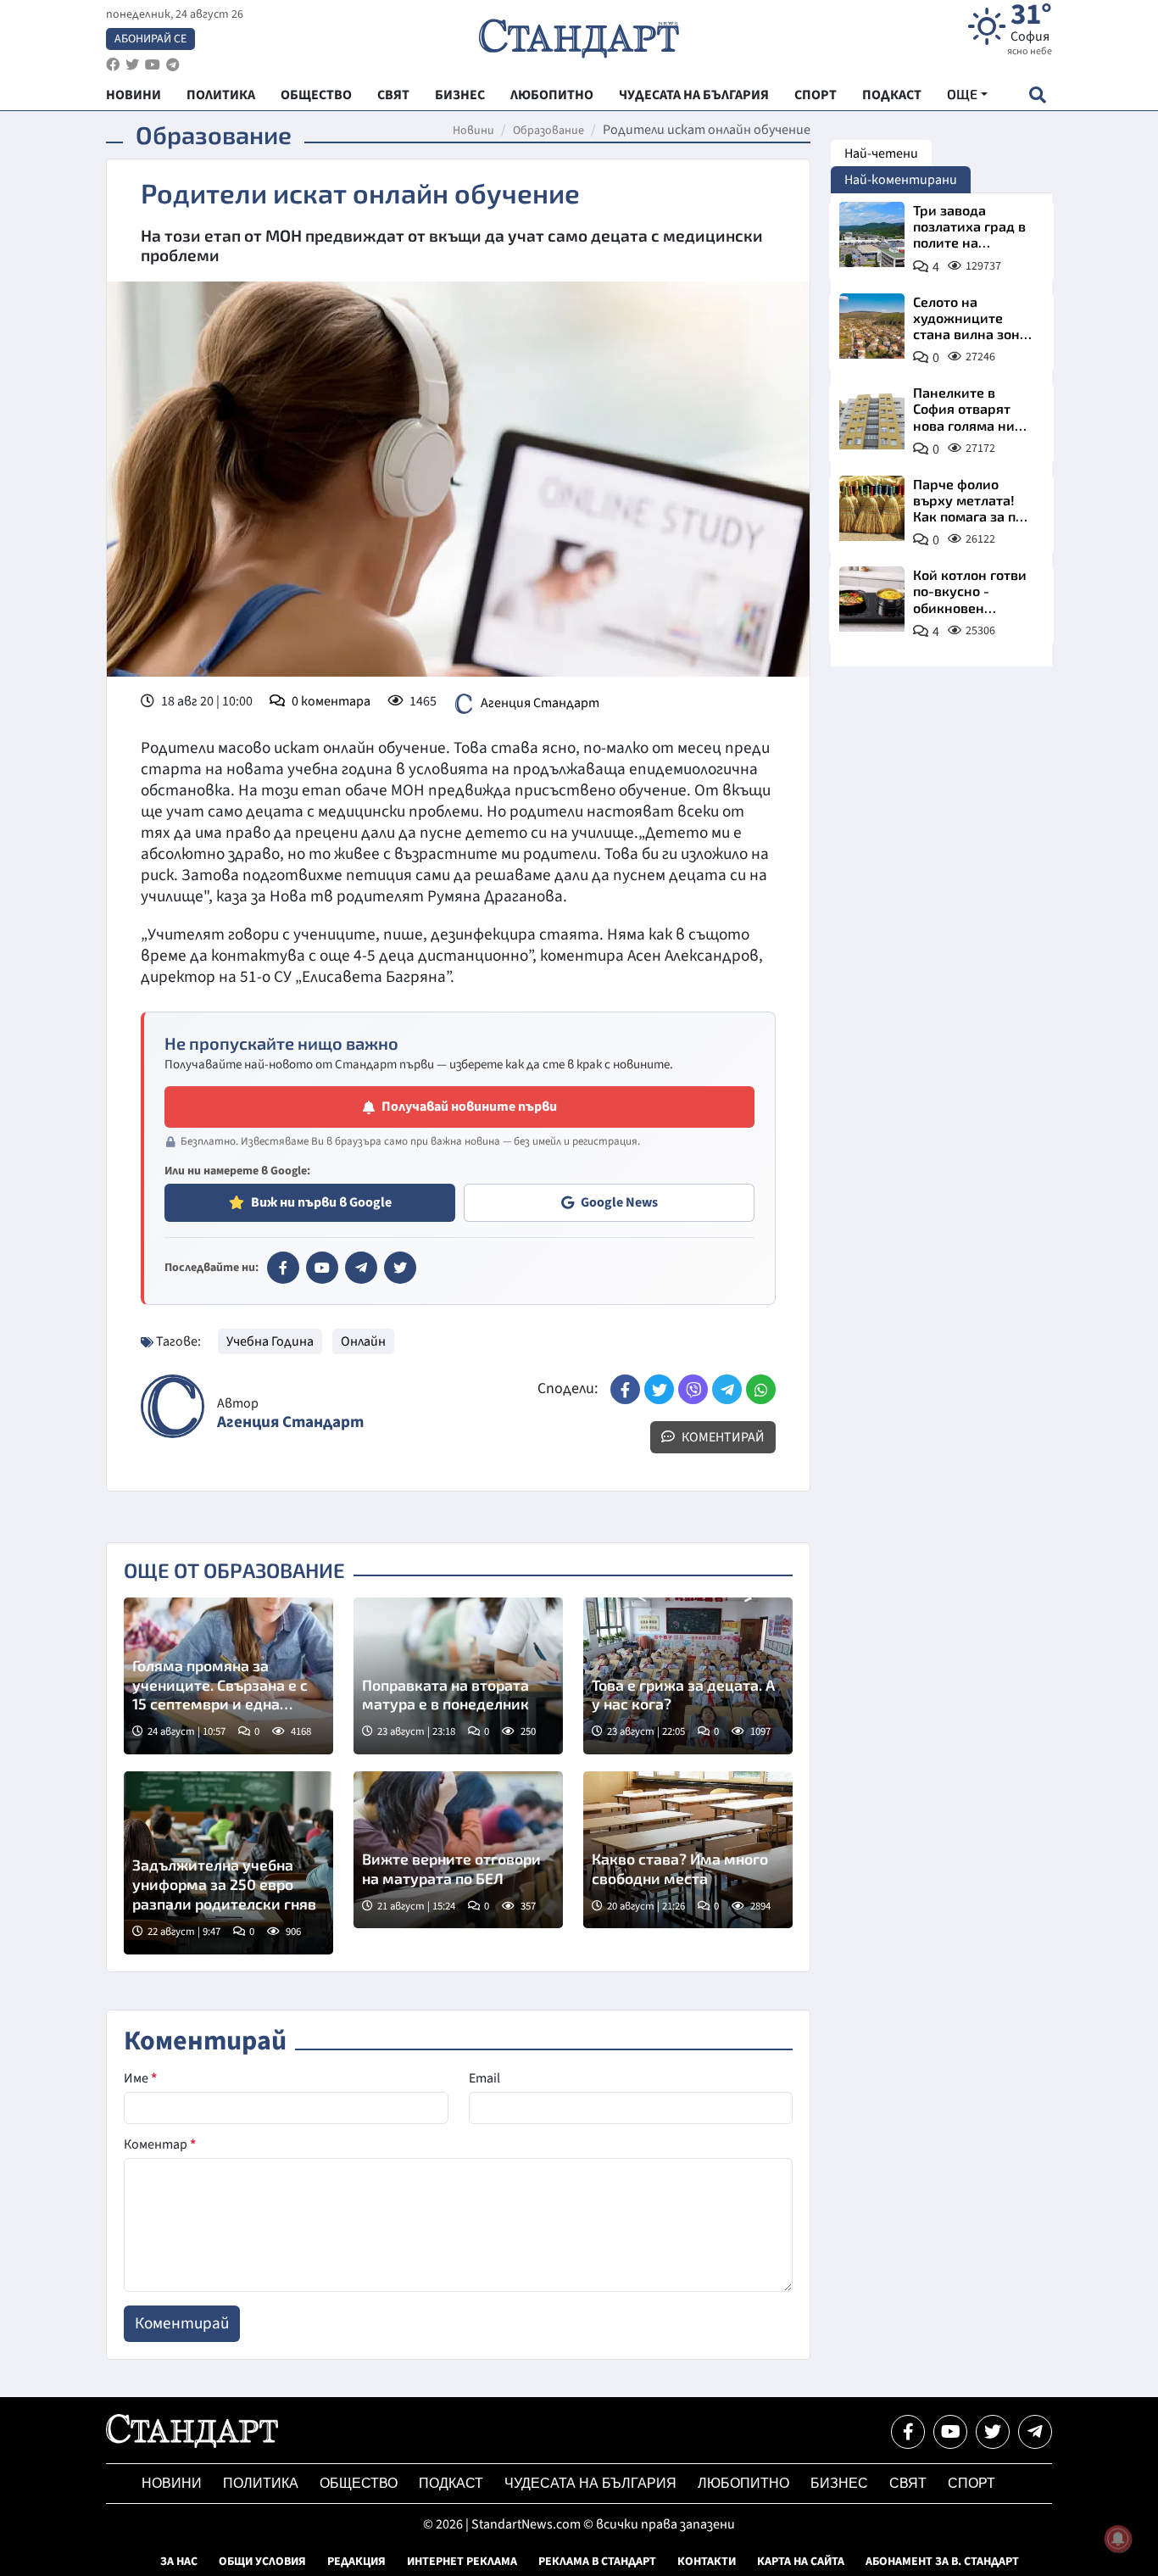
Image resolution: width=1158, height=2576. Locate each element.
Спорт (971, 2483)
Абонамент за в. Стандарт (942, 2562)
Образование (548, 131)
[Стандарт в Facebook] (283, 1268)
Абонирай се (150, 39)
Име (140, 2078)
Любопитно (743, 2483)
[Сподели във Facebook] (625, 1389)
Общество (359, 2483)
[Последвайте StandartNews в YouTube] (153, 65)
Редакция (356, 2562)
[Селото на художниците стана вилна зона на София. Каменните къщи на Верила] (872, 326)
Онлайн (363, 1341)
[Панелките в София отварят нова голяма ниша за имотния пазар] (872, 417)
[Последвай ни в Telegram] (1035, 2432)
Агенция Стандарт (540, 703)
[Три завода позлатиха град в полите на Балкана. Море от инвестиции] (872, 234)
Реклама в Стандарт (597, 2562)
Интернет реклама (462, 2562)
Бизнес (839, 2483)
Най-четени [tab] (881, 153)
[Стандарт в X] (400, 1268)
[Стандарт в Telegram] (361, 1268)
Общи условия (262, 2562)
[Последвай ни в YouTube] (950, 2432)
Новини (473, 131)
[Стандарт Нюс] (192, 2444)
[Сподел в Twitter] (659, 1389)
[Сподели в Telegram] (727, 1389)
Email (484, 2078)
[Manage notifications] (1118, 2539)
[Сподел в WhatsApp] (761, 1389)
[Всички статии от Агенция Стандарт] (173, 1406)
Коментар (160, 2144)
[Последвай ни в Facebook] (908, 2432)
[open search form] (1037, 95)
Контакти (707, 2562)
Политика (261, 2483)
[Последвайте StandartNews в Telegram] (173, 65)
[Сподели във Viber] (693, 1389)
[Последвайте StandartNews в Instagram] (132, 65)
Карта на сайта (801, 2562)
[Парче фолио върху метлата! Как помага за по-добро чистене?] (872, 508)
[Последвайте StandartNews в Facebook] (113, 65)
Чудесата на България (590, 2483)
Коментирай (722, 1437)
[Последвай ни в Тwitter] (993, 2432)
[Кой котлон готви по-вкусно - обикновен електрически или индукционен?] (872, 599)
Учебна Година (270, 1341)
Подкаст (451, 2483)
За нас (179, 2562)
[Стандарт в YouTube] (322, 1268)
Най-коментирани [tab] (901, 180)
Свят (908, 2483)
